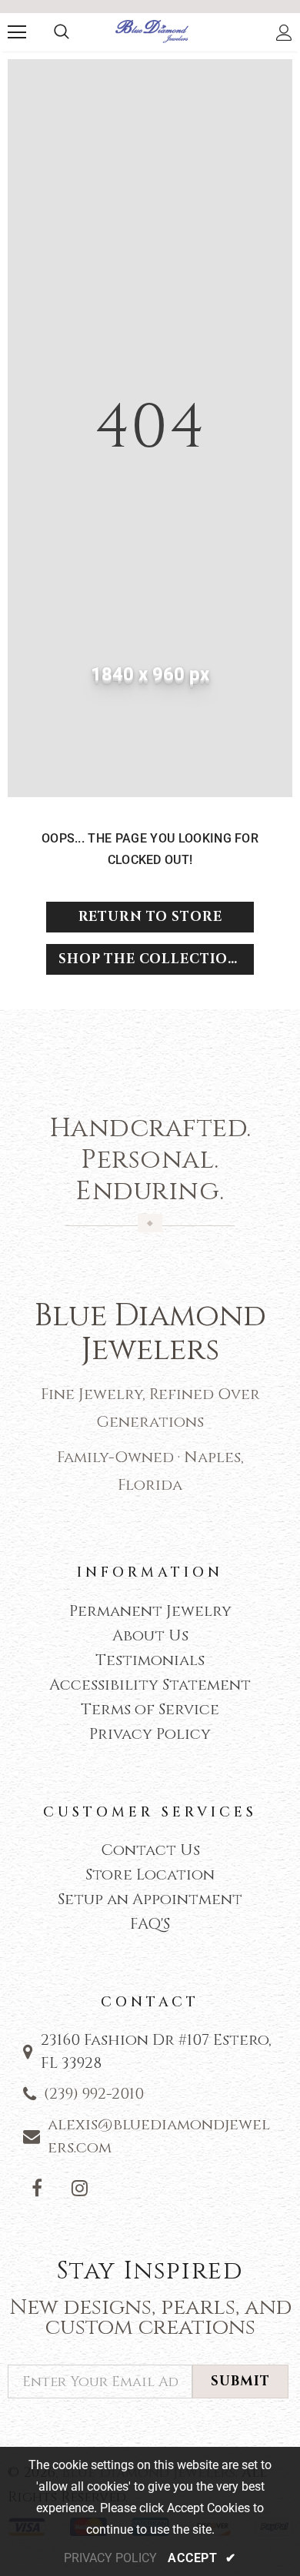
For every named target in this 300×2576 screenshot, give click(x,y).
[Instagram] (79, 2188)
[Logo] (152, 32)
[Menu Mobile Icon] (17, 32)
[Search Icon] (62, 32)
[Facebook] (37, 2188)
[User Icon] (284, 33)
